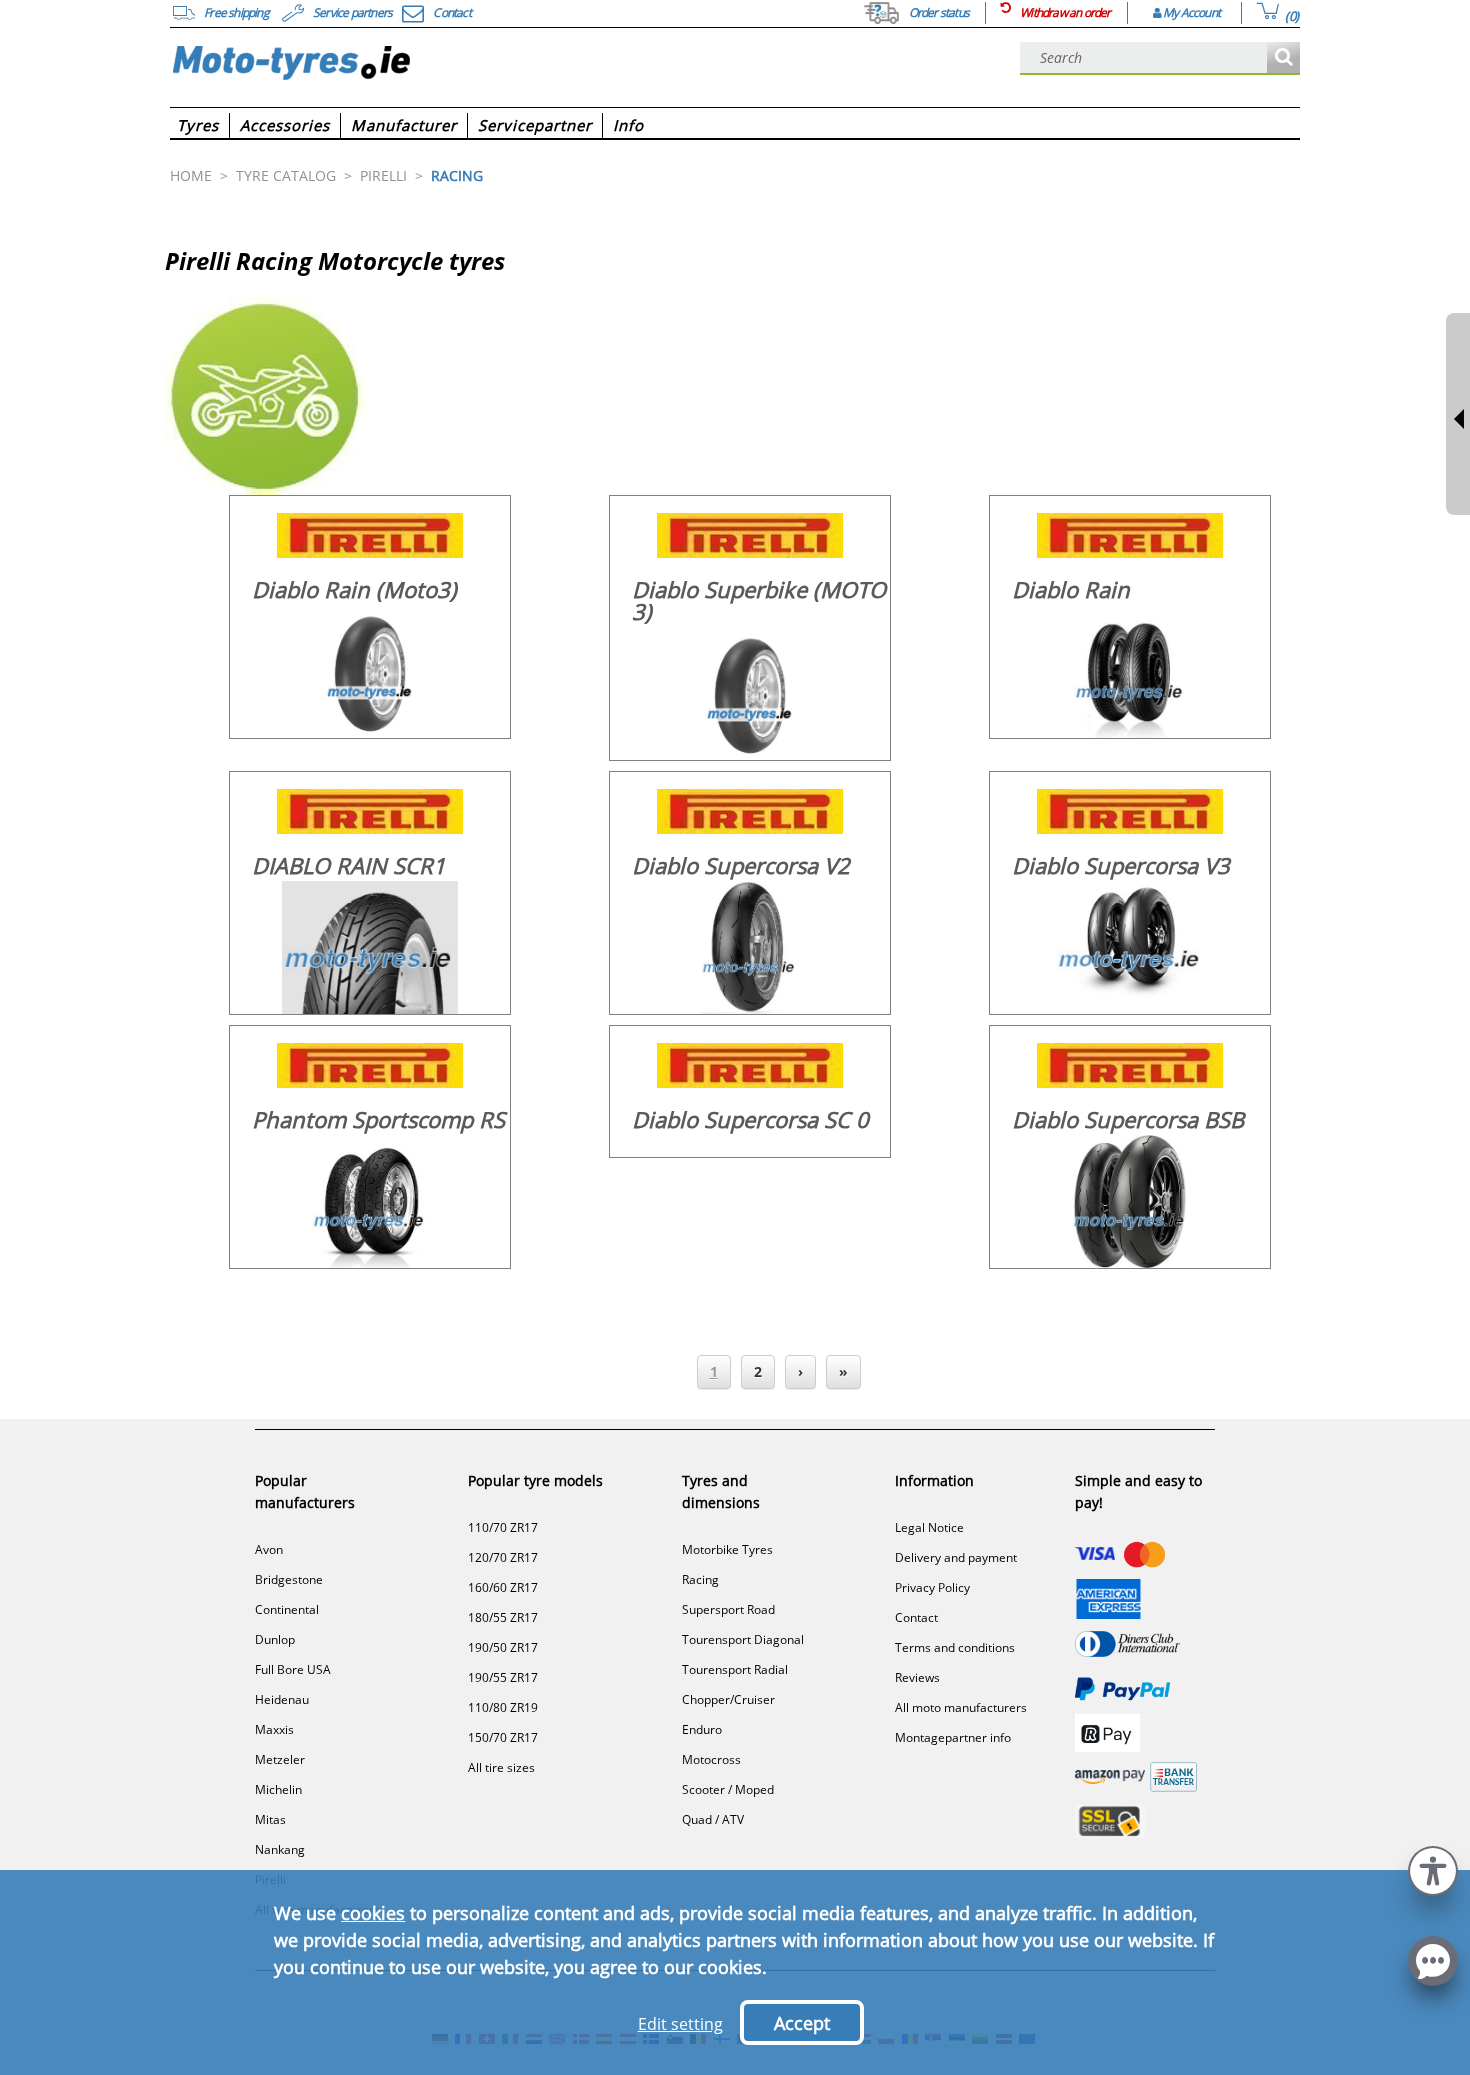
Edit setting (680, 2024)
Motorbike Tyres (727, 1549)
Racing (700, 1579)
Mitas (270, 1819)
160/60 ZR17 (503, 1587)
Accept (802, 2023)
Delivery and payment (956, 1557)
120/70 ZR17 (503, 1557)
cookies (373, 1913)
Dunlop (275, 1639)
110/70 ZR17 (503, 1527)
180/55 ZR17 (503, 1617)
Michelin (278, 1789)
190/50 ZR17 (503, 1647)
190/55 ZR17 (503, 1677)
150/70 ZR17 (503, 1737)
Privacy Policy (932, 1587)
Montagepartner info (953, 1737)
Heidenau (282, 1699)
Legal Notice (929, 1527)
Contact (916, 1617)
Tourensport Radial (735, 1669)
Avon (269, 1549)
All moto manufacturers (961, 1707)
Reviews (917, 1677)
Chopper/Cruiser (728, 1699)
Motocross (711, 1759)
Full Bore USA (293, 1669)
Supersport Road (728, 1609)
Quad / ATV (713, 1819)
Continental (287, 1609)
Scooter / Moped (728, 1789)
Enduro (702, 1729)
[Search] (1283, 58)
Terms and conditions (955, 1647)
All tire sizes (501, 1767)
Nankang (280, 1849)
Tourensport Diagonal (743, 1639)
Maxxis (274, 1729)
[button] (1433, 1868)
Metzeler (280, 1759)
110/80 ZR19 (503, 1707)
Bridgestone (289, 1579)
